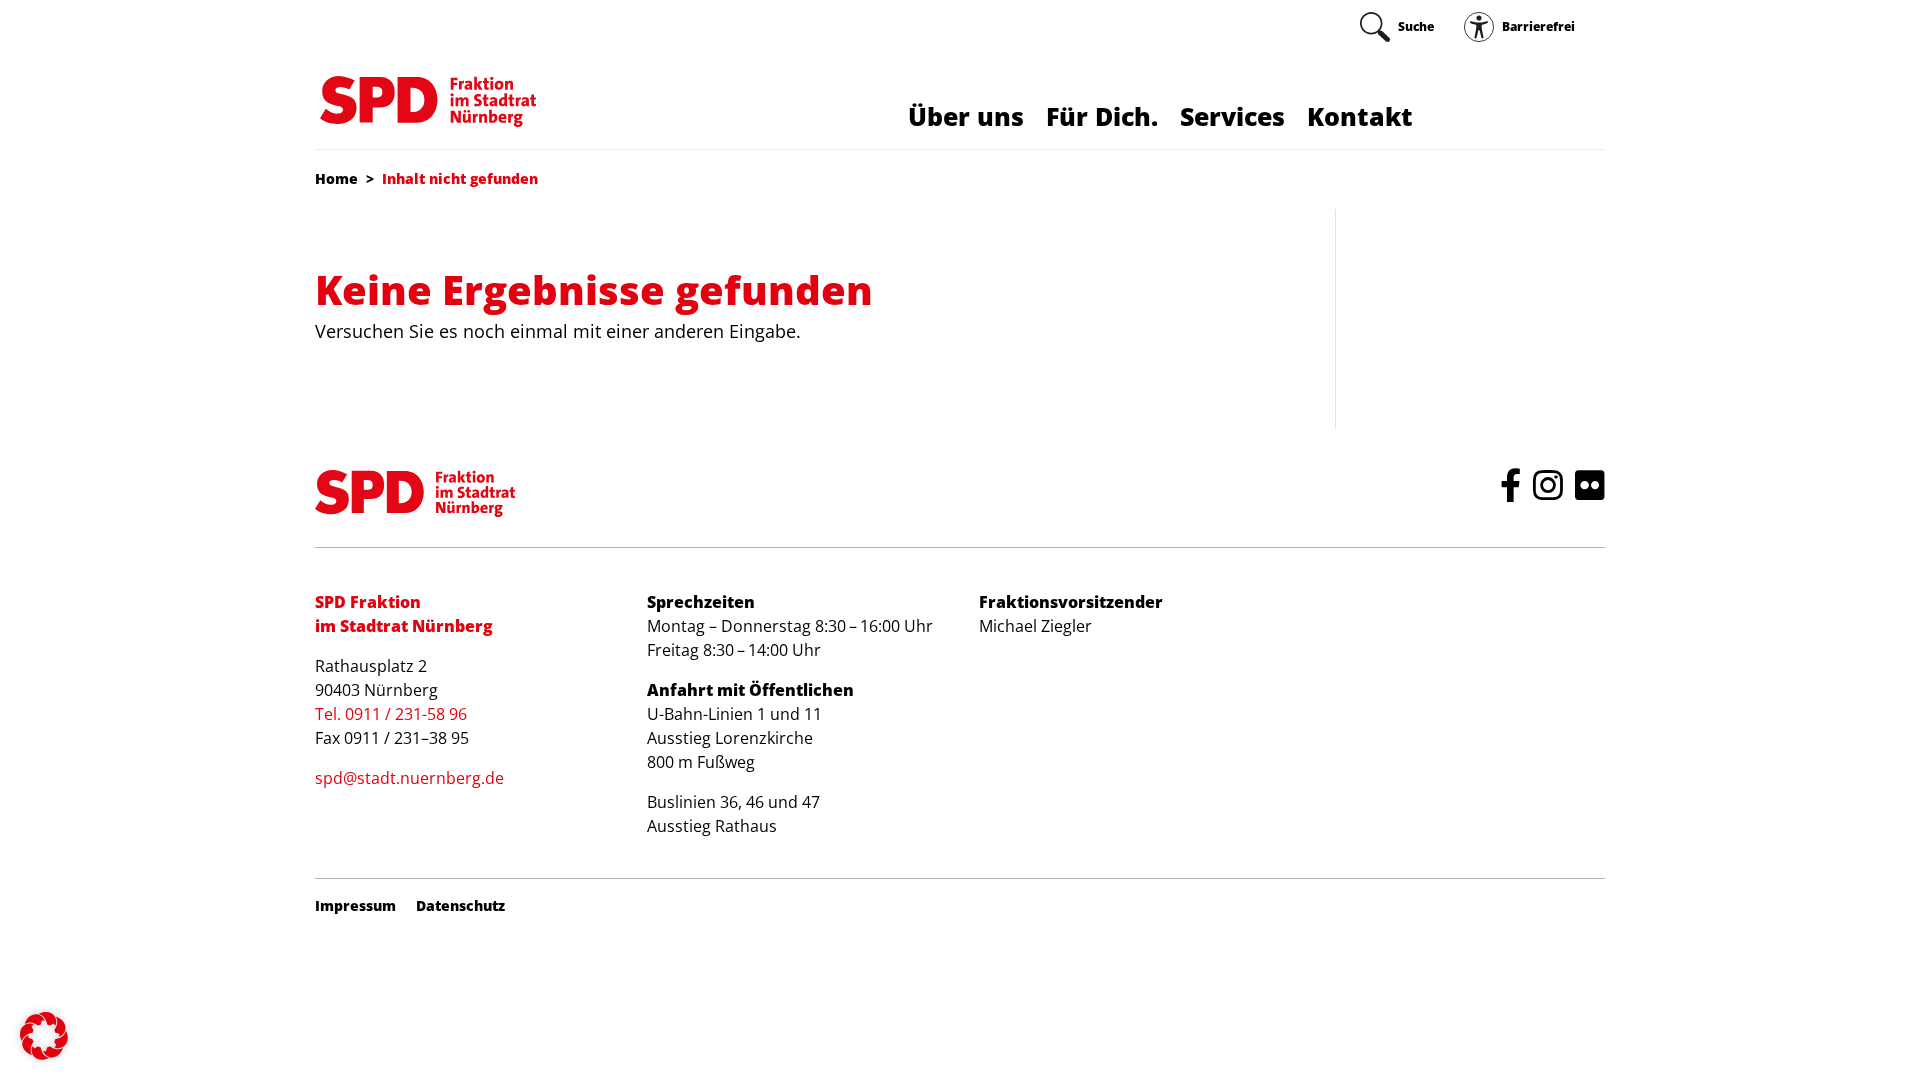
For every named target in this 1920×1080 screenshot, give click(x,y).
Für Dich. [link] (1102, 116)
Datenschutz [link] (460, 906)
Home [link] (336, 178)
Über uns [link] (966, 116)
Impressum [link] (355, 906)
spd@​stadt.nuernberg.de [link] (409, 778)
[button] (44, 1036)
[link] (1397, 27)
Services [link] (1232, 116)
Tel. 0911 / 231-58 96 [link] (391, 714)
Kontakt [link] (1360, 116)
